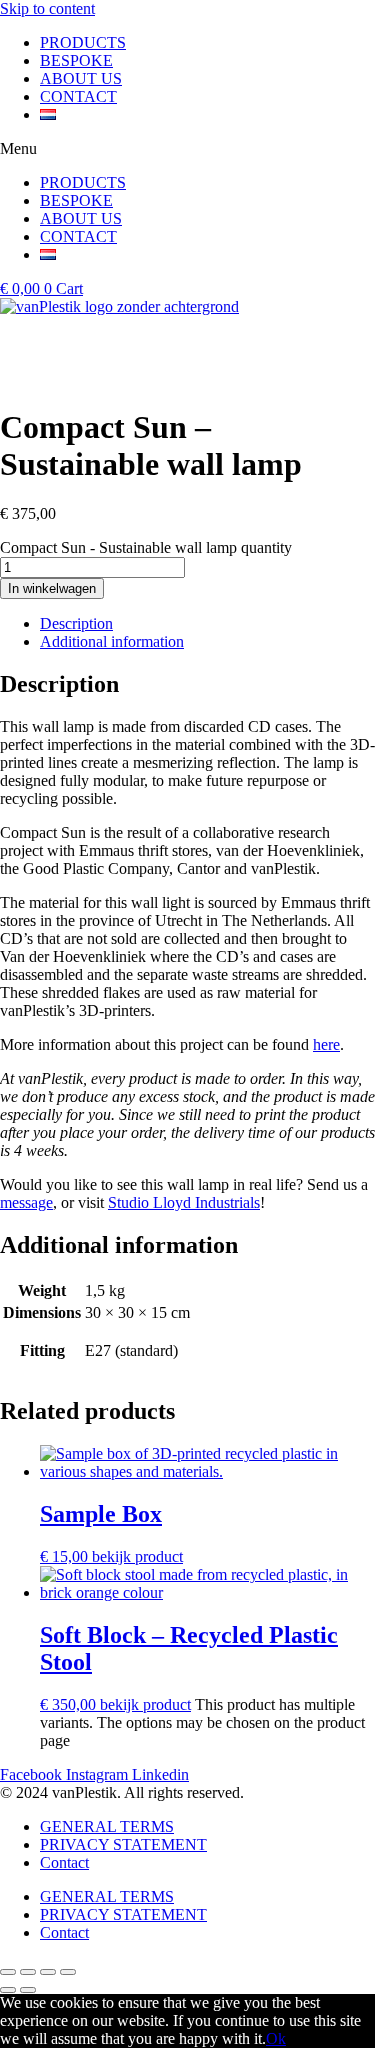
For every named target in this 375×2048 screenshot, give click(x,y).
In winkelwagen (52, 588)
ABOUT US (81, 78)
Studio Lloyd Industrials (184, 1202)
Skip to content (47, 8)
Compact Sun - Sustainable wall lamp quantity (146, 547)
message (26, 1202)
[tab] (207, 624)
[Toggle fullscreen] (48, 1972)
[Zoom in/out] (68, 1972)
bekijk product (137, 1556)
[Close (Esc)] (8, 1972)
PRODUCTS (83, 42)
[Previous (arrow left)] (8, 1990)
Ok (276, 2038)
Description (76, 623)
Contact (64, 1862)
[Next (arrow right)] (28, 1990)
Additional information (112, 641)
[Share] (28, 1972)
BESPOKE (76, 60)
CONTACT (78, 96)
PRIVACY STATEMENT (123, 1844)
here (326, 1044)
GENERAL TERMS (107, 1826)
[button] (187, 149)
